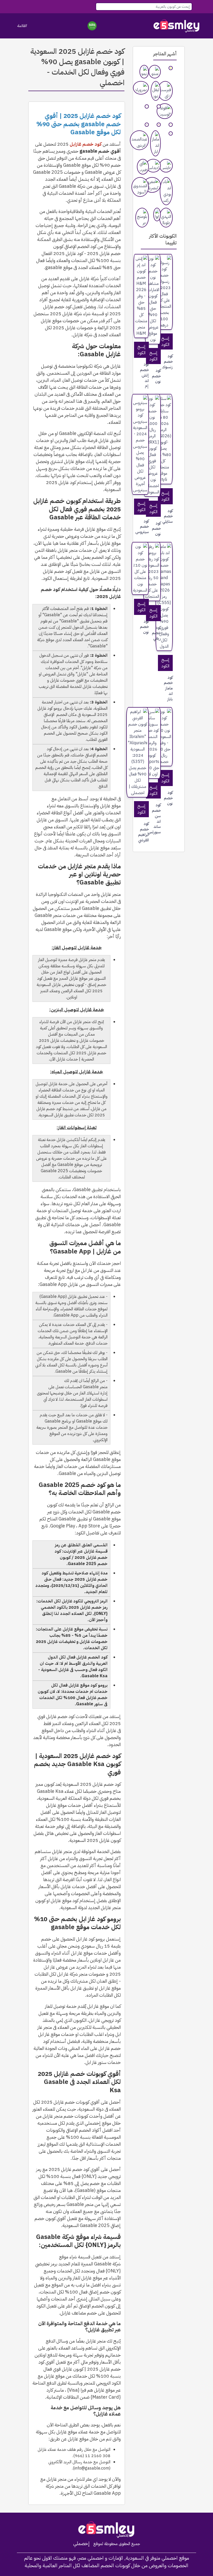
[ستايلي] (171, 133)
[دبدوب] (147, 125)
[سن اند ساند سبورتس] (171, 125)
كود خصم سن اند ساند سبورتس (159, 819)
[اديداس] (153, 166)
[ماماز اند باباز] (155, 143)
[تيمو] (144, 72)
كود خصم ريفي (159, 633)
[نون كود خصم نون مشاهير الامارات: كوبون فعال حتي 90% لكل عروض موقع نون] (153, 299)
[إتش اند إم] (159, 125)
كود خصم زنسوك (171, 361)
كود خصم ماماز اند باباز (171, 688)
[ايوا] (157, 214)
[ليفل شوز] (156, 91)
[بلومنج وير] (142, 218)
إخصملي (81, 2544)
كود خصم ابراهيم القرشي (147, 832)
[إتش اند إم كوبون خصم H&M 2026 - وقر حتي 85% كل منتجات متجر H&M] (141, 296)
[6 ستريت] (159, 106)
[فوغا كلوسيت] (165, 111)
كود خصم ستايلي (171, 516)
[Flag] (92, 26)
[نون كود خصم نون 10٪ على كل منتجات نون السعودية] (140, 568)
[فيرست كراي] (165, 91)
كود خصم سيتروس (147, 527)
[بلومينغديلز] (147, 106)
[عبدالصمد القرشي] (139, 140)
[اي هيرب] (143, 167)
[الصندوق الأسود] (140, 187)
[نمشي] (155, 72)
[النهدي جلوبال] (166, 218)
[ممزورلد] (141, 88)
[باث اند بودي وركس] (166, 191)
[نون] (171, 68)
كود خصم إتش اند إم (147, 375)
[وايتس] (166, 166)
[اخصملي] (177, 26)
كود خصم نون (159, 376)
